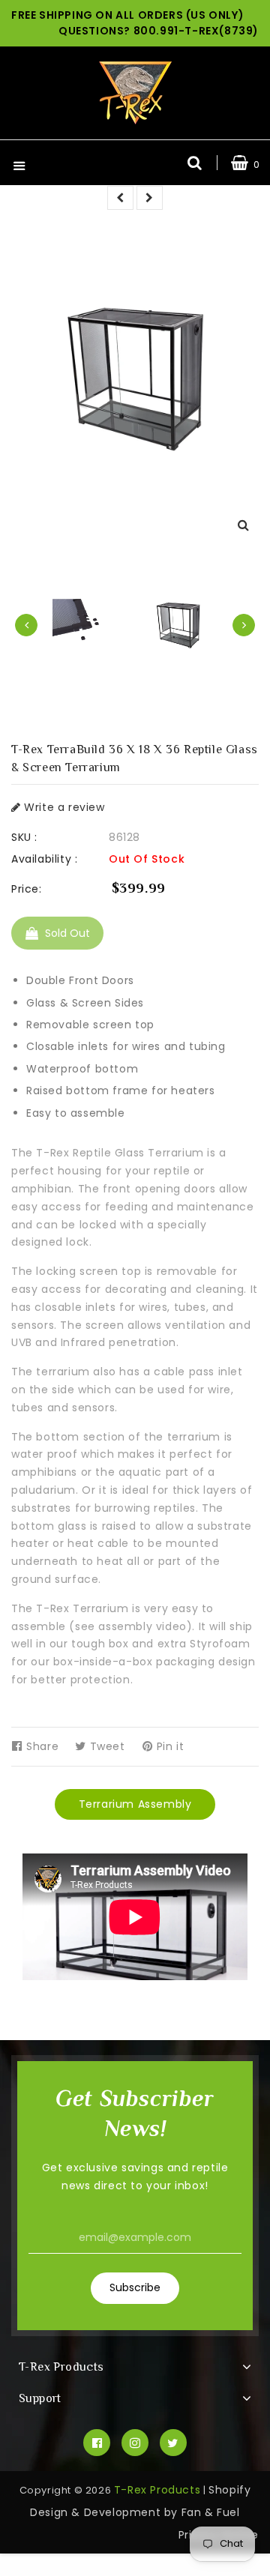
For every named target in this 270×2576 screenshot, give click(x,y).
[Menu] (19, 168)
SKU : (24, 837)
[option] (178, 625)
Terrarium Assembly (135, 1804)
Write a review (63, 807)
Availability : (44, 859)
